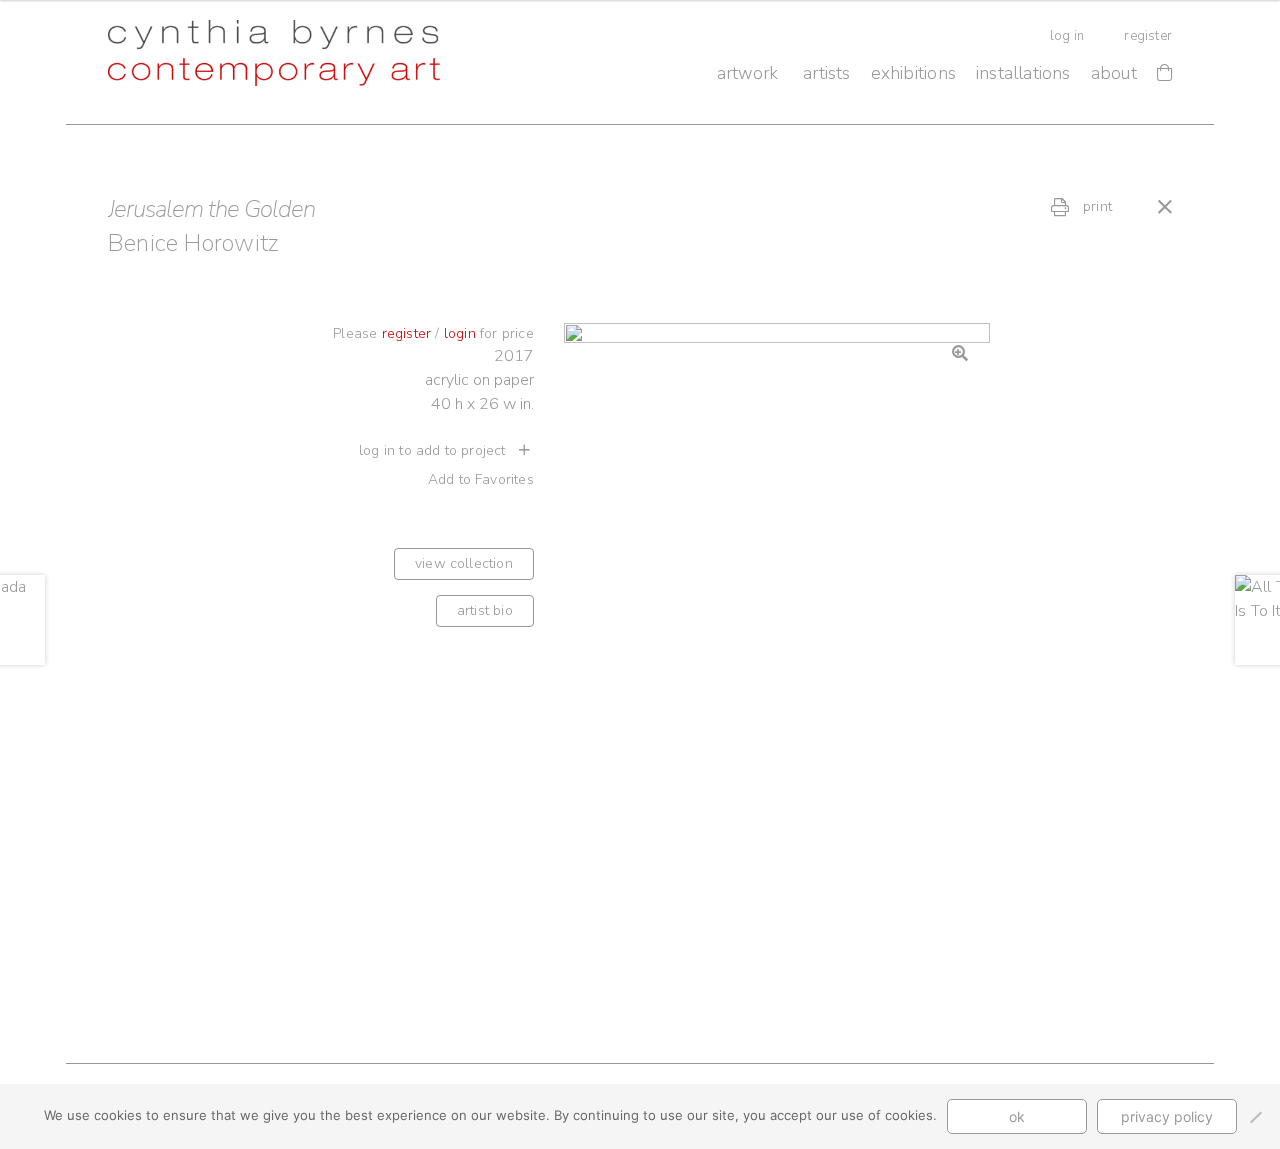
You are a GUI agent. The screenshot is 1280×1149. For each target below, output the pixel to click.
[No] (1255, 1117)
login (460, 333)
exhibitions (913, 73)
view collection (464, 563)
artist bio (485, 610)
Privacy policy (1167, 1116)
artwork (747, 73)
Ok (1017, 1116)
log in (1067, 36)
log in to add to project (434, 450)
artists (826, 73)
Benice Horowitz (193, 243)
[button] (960, 353)
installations (1023, 73)
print (1095, 206)
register (1148, 36)
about (1114, 73)
